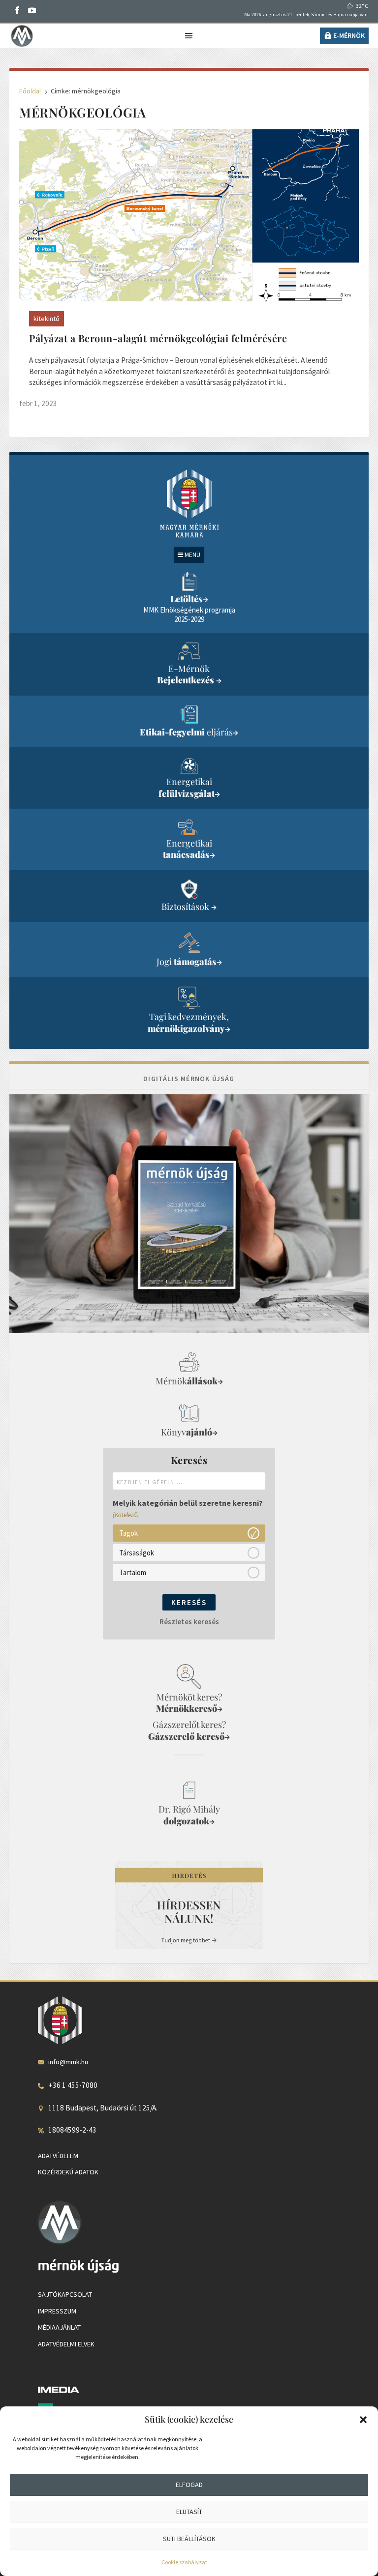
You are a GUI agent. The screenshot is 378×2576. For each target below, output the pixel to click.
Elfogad (189, 2485)
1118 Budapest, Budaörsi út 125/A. (103, 2108)
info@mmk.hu (68, 2062)
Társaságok (137, 1552)
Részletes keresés (189, 1622)
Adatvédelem (58, 2156)
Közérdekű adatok (68, 2172)
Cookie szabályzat (184, 2562)
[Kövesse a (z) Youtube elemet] (32, 10)
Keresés (189, 1602)
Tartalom (133, 1572)
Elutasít (189, 2512)
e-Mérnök (349, 35)
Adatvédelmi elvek (66, 2344)
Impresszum (57, 2311)
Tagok (128, 1533)
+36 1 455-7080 (73, 2085)
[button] (363, 2420)
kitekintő (47, 319)
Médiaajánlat (59, 2327)
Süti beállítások (189, 2539)
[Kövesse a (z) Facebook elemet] (17, 10)
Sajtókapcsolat (65, 2294)
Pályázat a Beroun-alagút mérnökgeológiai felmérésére (158, 338)
